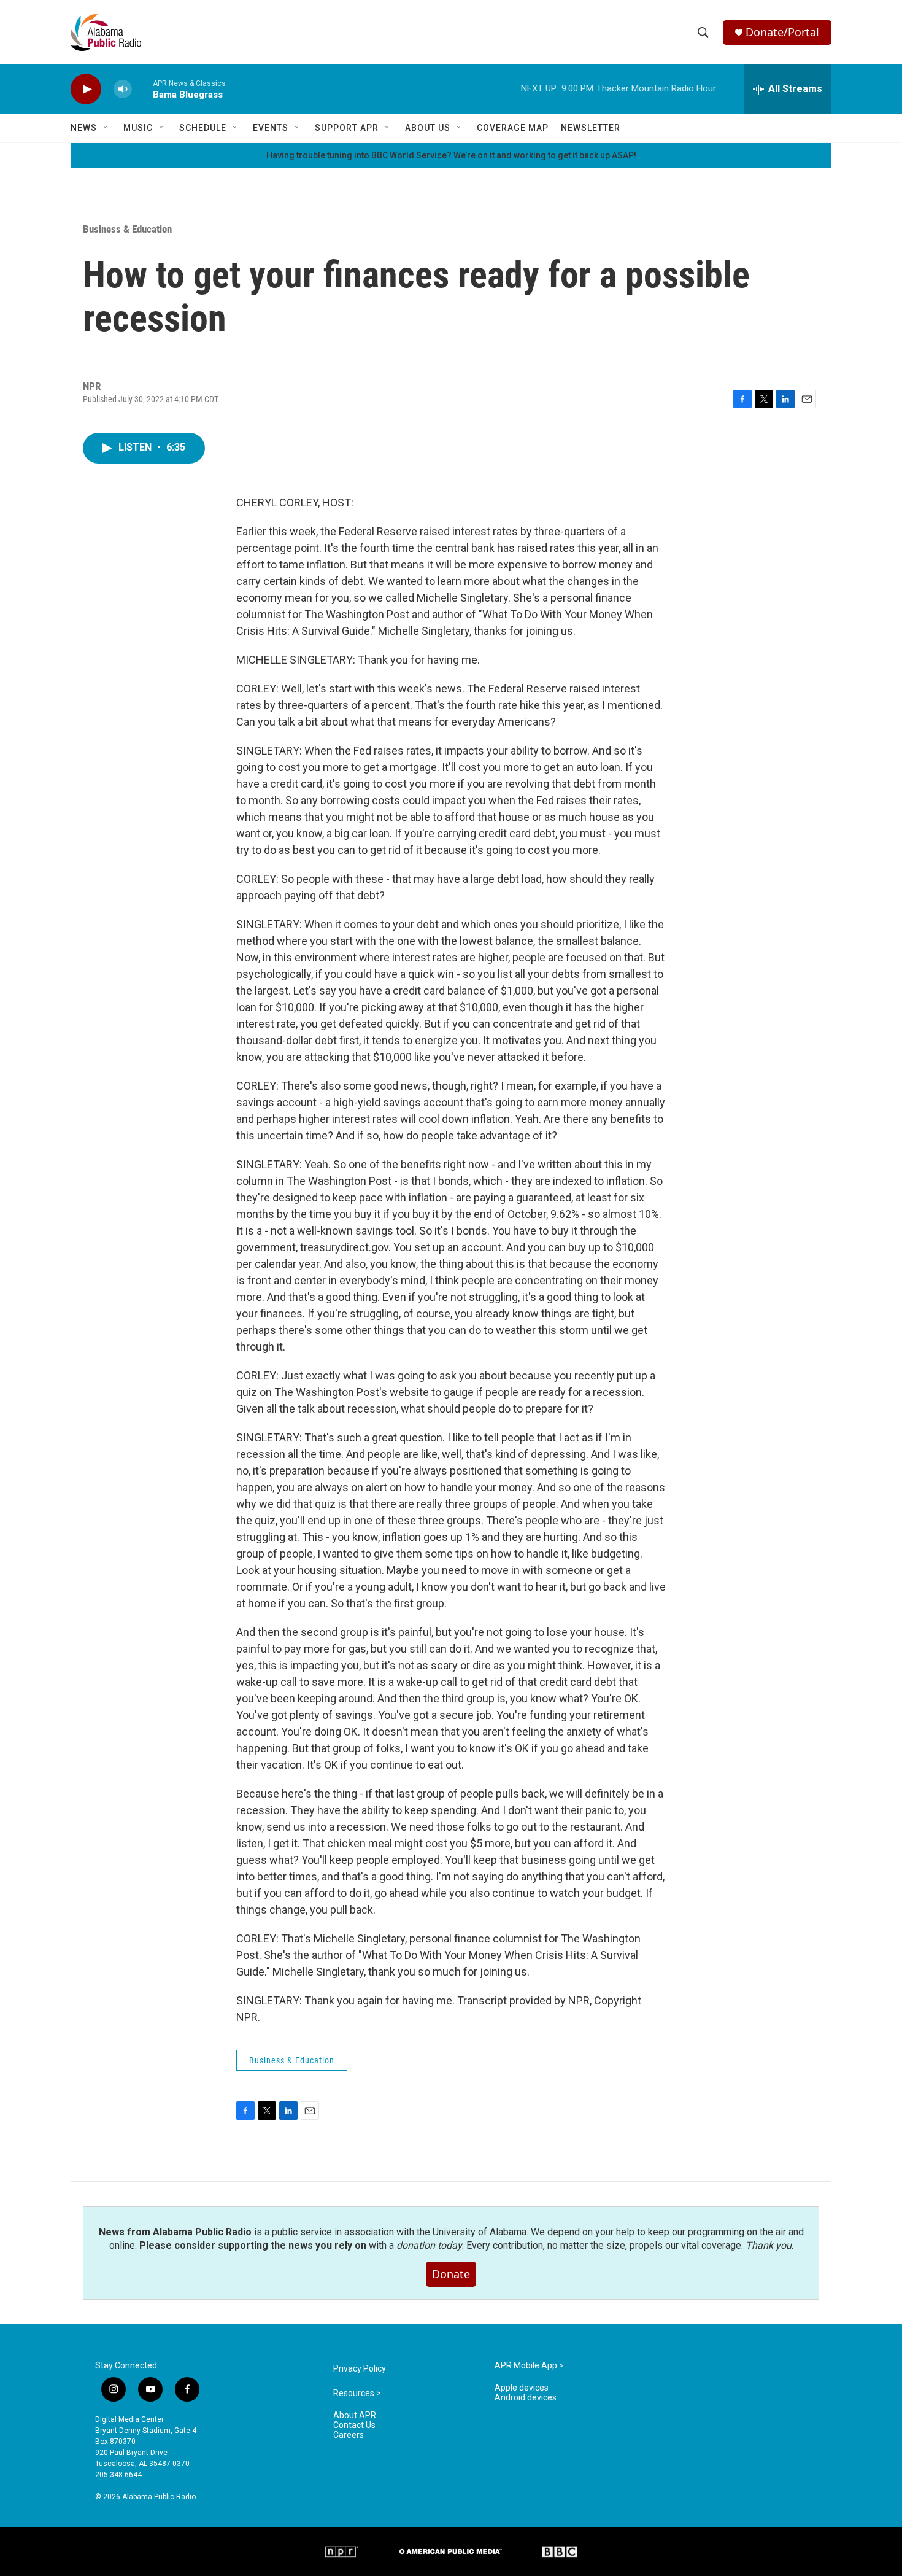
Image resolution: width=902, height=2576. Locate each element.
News (84, 128)
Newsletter (591, 128)
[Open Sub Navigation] (106, 128)
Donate (451, 2274)
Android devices (526, 2398)
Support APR (347, 128)
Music (138, 128)
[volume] (123, 89)
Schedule (203, 128)
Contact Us (354, 2425)
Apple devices (522, 2388)
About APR (355, 2415)
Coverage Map (513, 128)
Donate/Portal (782, 32)
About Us (428, 128)
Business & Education (127, 229)
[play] (86, 89)
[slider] (142, 89)
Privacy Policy (360, 2369)
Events (271, 128)
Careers (349, 2435)
